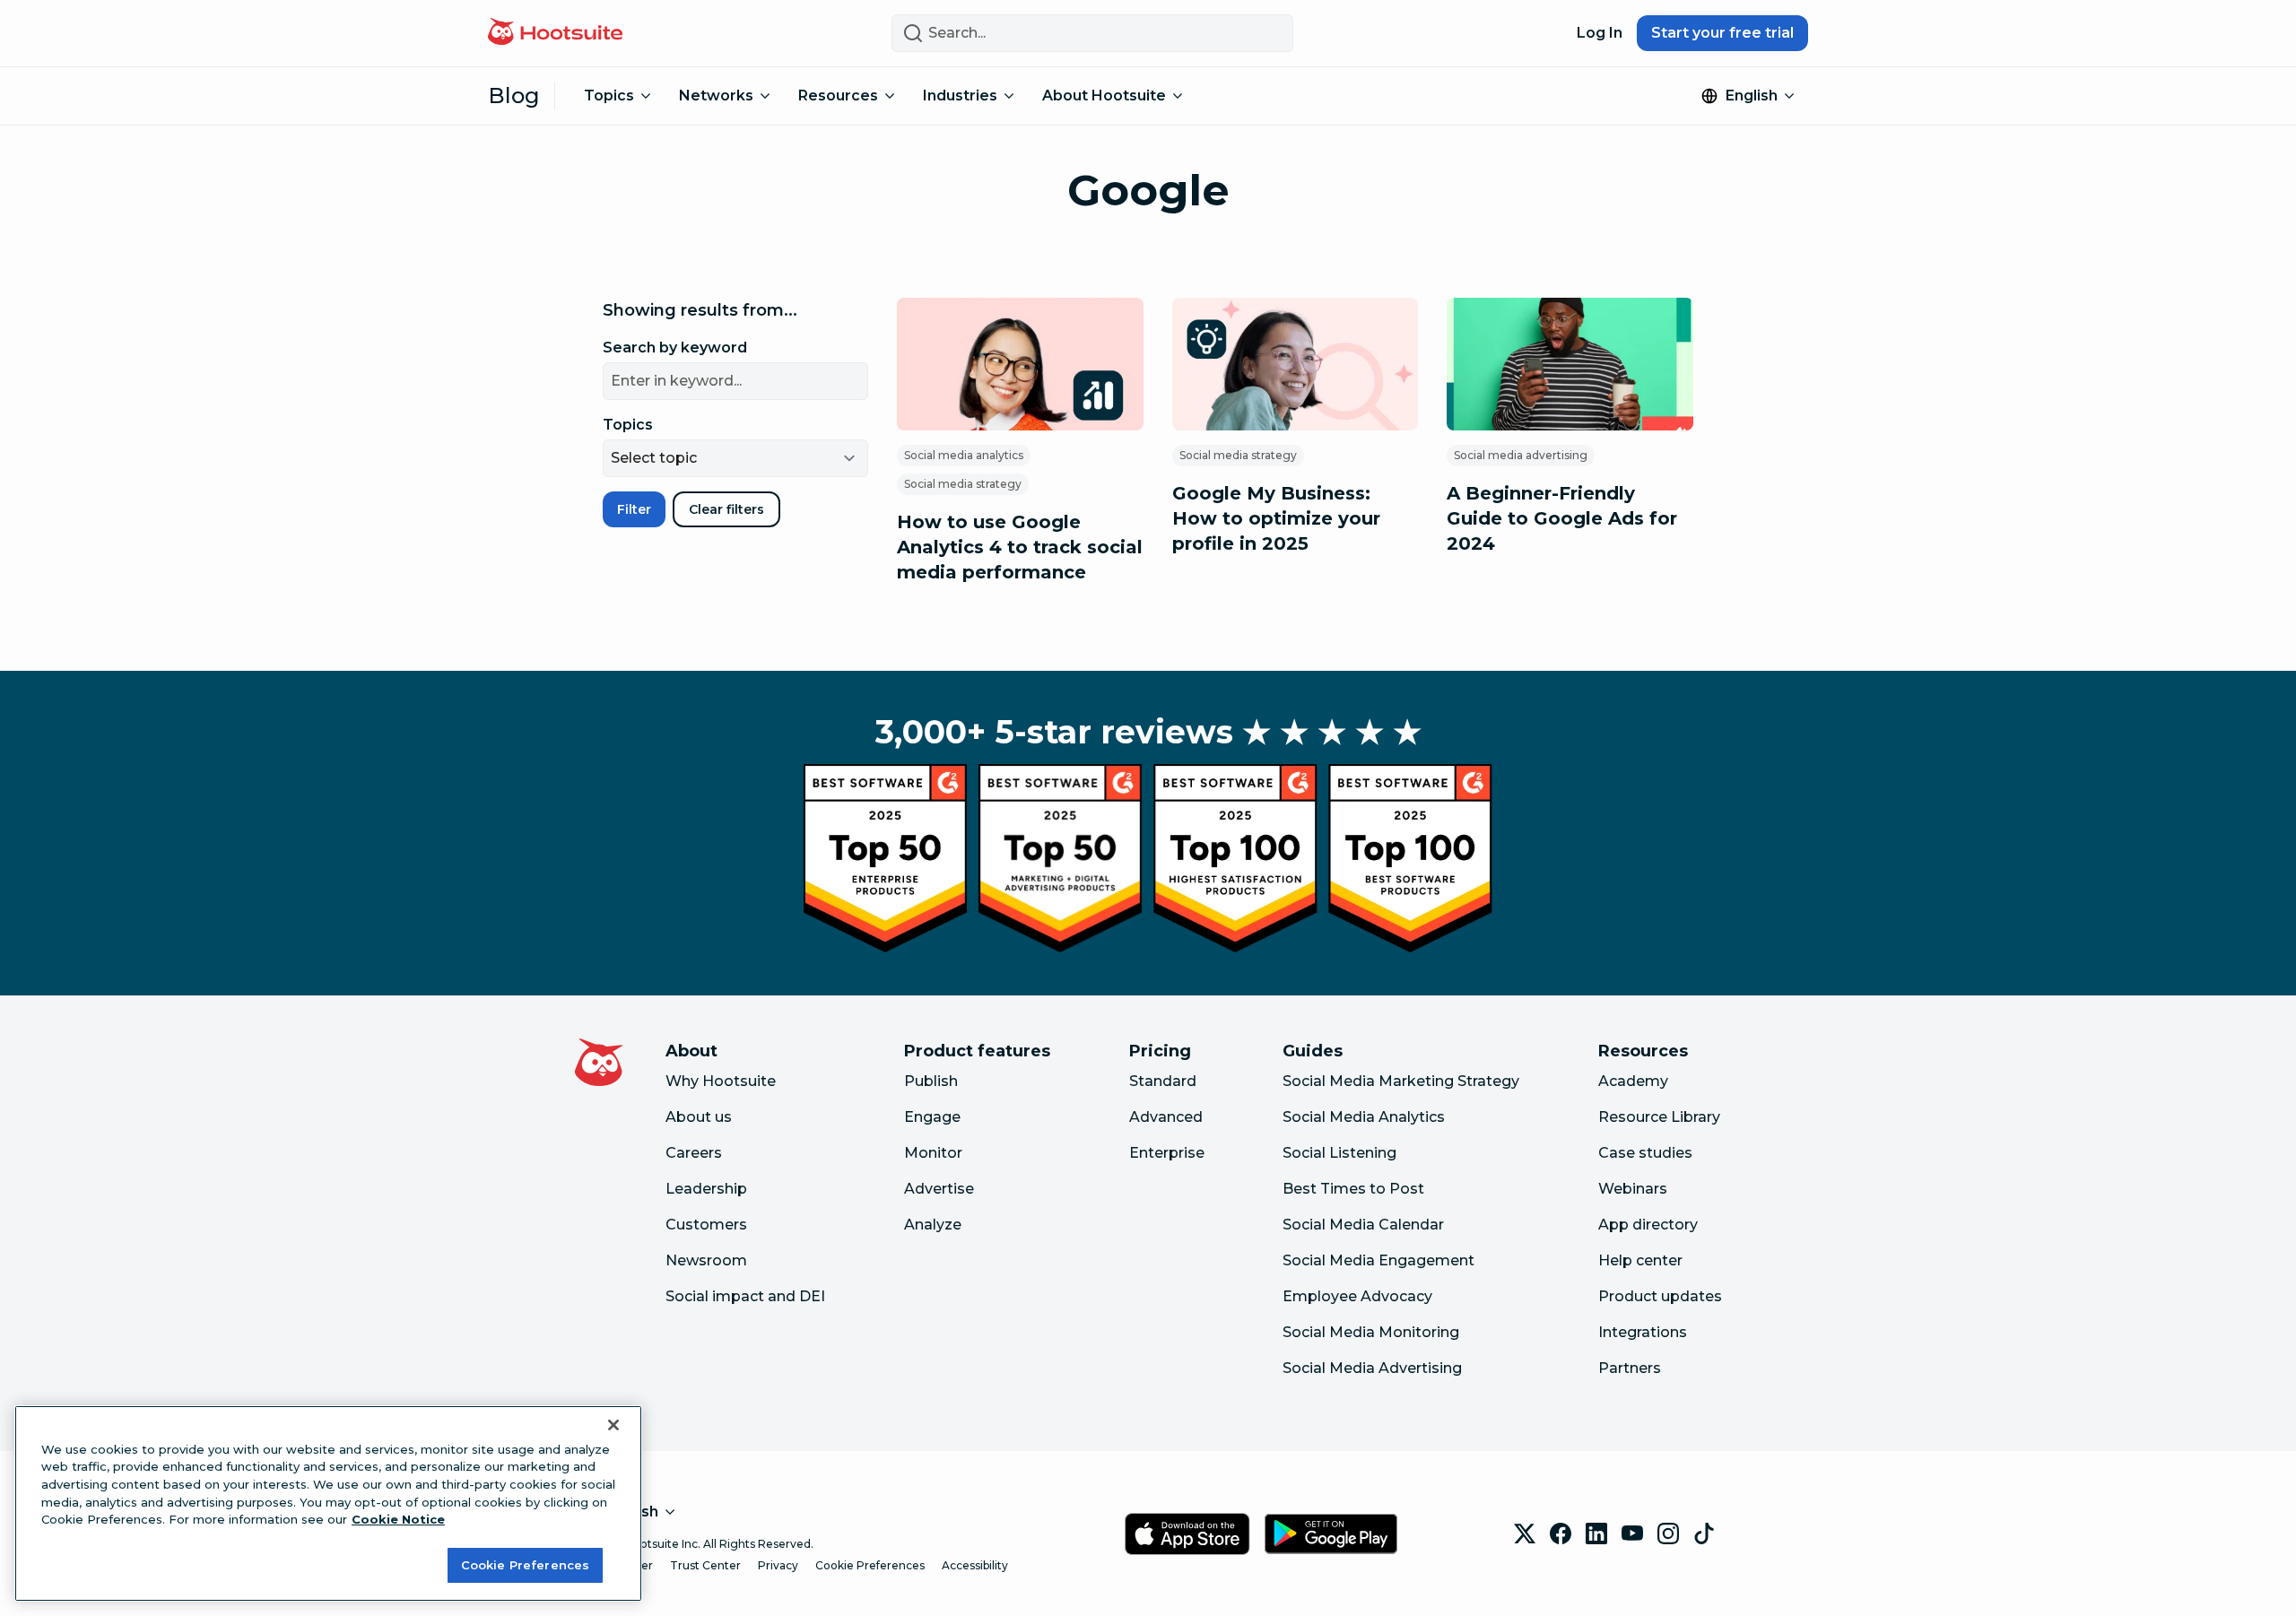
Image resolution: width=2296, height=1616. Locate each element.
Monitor (933, 1153)
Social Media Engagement (1378, 1260)
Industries (960, 96)
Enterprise (1167, 1153)
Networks (716, 96)
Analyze (933, 1225)
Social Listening (1339, 1153)
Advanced (1166, 1117)
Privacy (778, 1565)
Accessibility (975, 1565)
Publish (931, 1081)
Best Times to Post (1353, 1189)
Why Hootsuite (721, 1081)
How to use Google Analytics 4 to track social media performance (1020, 547)
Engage (932, 1117)
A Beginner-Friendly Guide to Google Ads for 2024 (1562, 518)
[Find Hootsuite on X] (1525, 1533)
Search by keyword (675, 348)
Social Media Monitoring (1371, 1332)
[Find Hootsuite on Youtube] (1632, 1533)
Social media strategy (963, 484)
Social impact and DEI (745, 1296)
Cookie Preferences (870, 1565)
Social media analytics (964, 455)
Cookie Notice (398, 1519)
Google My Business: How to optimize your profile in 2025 (1276, 518)
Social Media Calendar (1363, 1225)
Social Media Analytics (1364, 1117)
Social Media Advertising (1372, 1368)
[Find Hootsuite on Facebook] (1561, 1533)
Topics (609, 96)
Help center (1640, 1260)
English (1752, 96)
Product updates (1660, 1296)
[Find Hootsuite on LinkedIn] (1596, 1533)
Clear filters (726, 509)
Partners (1630, 1368)
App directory (1648, 1225)
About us (699, 1117)
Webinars (1633, 1189)
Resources (838, 96)
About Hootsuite (1104, 96)
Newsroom (706, 1260)
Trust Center (705, 1565)
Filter (634, 509)
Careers (694, 1153)
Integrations (1643, 1332)
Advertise (939, 1189)
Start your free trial (1722, 33)
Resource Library (1659, 1117)
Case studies (1645, 1153)
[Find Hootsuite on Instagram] (1668, 1533)
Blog (514, 96)
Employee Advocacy (1357, 1296)
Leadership (706, 1189)
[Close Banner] (613, 1425)
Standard (1163, 1081)
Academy (1633, 1081)
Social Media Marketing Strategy (1401, 1081)
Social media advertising (1521, 455)
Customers (706, 1225)
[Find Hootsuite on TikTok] (1704, 1533)
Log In (1600, 33)
